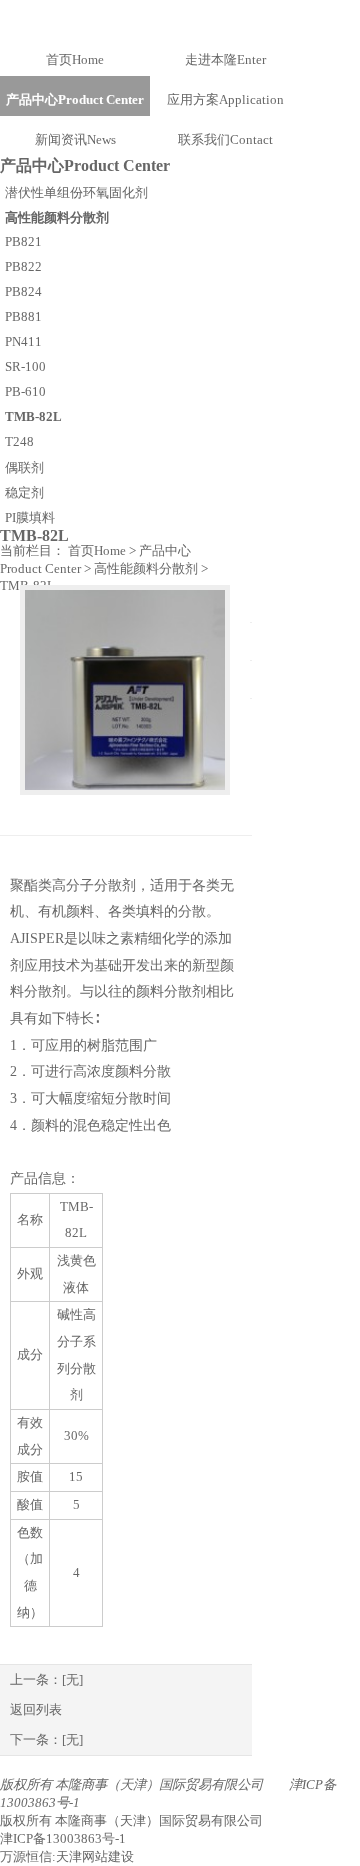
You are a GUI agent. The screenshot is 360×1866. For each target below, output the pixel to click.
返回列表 (36, 1709)
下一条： (46, 1739)
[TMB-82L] (125, 690)
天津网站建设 (95, 1856)
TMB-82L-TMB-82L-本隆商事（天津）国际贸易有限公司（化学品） (180, 18)
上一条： (46, 1679)
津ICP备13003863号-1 (63, 1838)
